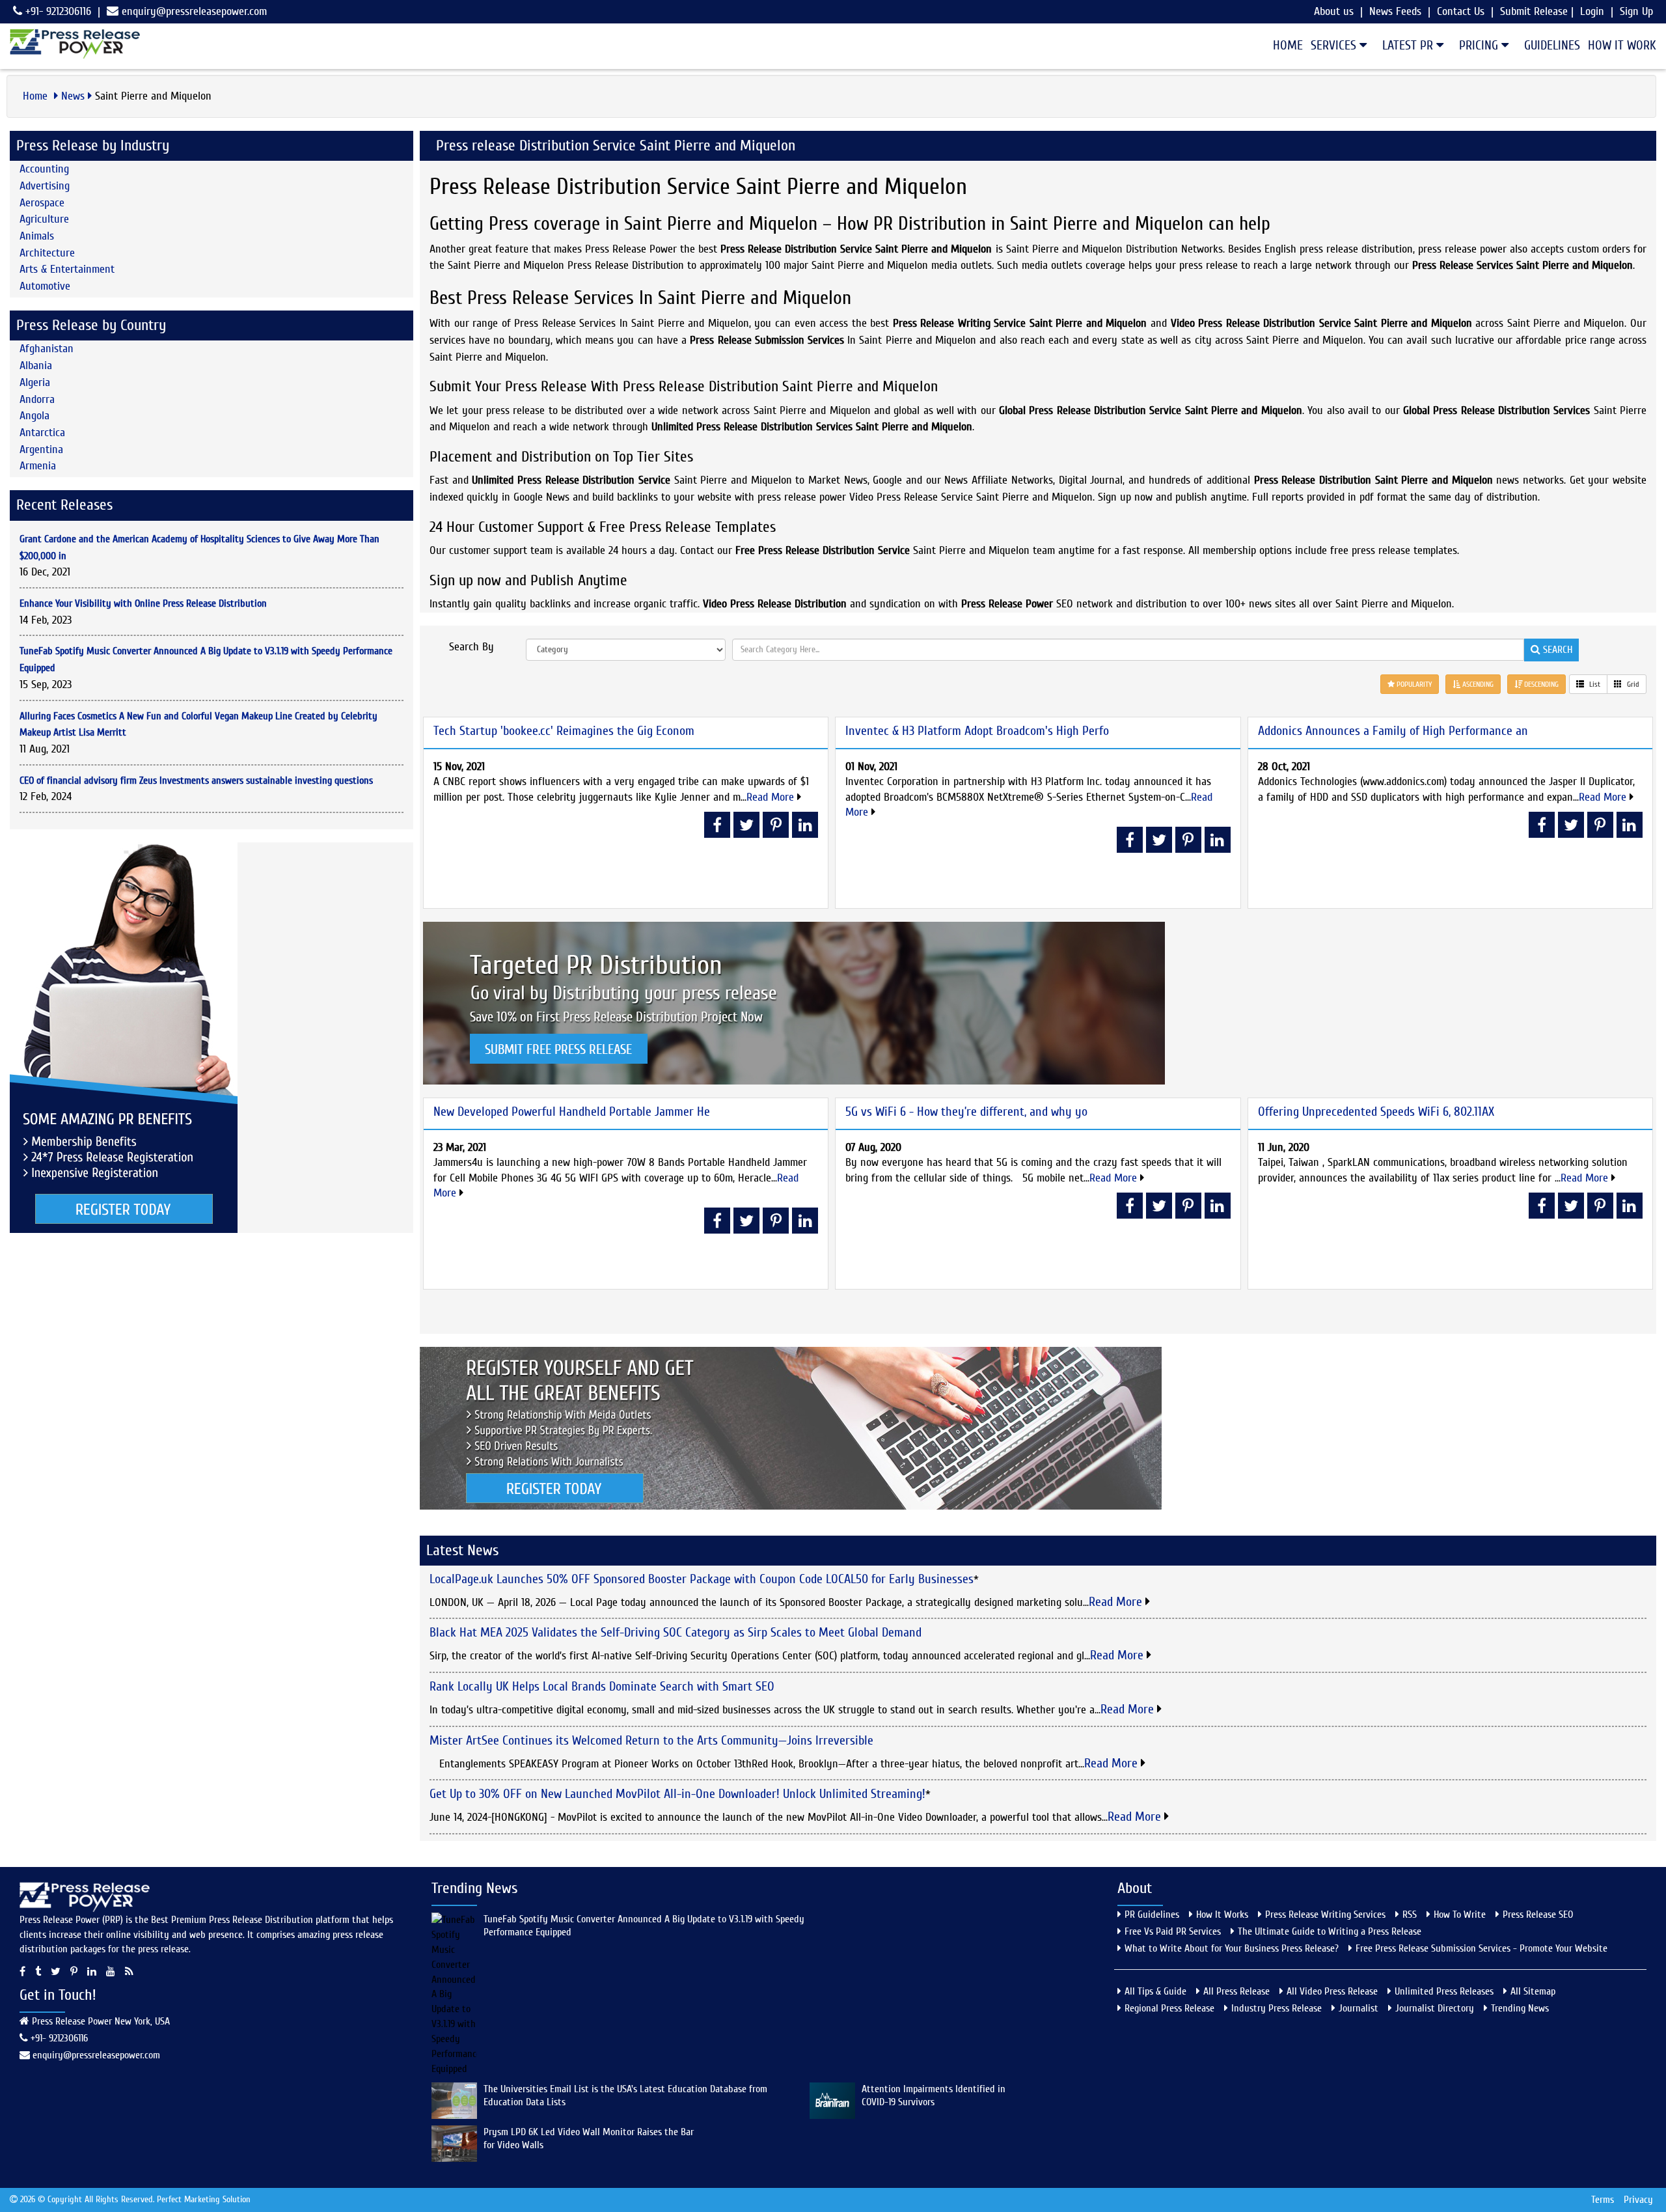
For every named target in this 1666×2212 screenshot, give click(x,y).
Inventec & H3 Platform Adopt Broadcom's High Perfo (977, 731)
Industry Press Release (1277, 2008)
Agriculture (44, 219)
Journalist (1359, 2008)
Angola (34, 416)
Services (1335, 45)
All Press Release (1236, 1991)
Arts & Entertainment (67, 269)
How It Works (1222, 1915)
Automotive (45, 286)
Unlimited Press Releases (1444, 1991)
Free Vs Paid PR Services (1173, 1931)
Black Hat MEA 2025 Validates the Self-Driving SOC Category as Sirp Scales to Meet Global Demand (676, 1632)
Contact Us (1461, 11)
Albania (36, 366)
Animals (37, 236)
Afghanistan (47, 349)
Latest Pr (1409, 45)
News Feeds (1395, 11)
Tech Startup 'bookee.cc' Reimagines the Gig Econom (564, 731)
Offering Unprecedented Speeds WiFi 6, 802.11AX (1376, 1112)
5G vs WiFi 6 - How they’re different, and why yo (966, 1112)
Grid (1632, 684)
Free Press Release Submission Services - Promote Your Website (1482, 1948)
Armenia (38, 466)
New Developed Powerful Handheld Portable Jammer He (572, 1112)
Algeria (35, 382)
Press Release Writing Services (1325, 1915)
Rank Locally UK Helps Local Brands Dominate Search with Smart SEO (602, 1686)
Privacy (1638, 2200)
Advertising (45, 186)
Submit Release (1534, 11)
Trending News (1520, 2008)
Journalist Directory (1435, 2008)
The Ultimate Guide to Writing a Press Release (1330, 1931)
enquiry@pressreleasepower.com (194, 11)
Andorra (37, 399)
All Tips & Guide (1155, 1991)
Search (1556, 650)
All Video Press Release (1332, 1991)
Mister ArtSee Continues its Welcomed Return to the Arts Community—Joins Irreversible (651, 1740)
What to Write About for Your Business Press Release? (1232, 1948)
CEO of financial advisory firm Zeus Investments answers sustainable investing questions (196, 781)
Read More (772, 797)
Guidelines (1552, 45)
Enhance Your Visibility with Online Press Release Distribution (143, 603)
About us (1334, 11)
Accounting (44, 169)
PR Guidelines (1152, 1915)
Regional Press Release (1169, 2008)
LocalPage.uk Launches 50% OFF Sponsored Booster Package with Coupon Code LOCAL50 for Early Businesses (702, 1579)
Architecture (47, 253)
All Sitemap (1533, 1991)
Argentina (41, 449)
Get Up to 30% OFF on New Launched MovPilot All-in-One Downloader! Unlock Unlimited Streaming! (677, 1794)
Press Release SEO (1538, 1915)
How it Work (1622, 45)
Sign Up (1636, 11)
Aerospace (42, 203)
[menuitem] (1284, 46)
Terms (1603, 2200)
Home (1288, 45)
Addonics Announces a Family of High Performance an (1393, 731)
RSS (1410, 1915)
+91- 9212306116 (57, 11)
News (73, 96)
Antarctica (42, 433)
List (1594, 684)
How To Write (1460, 1915)
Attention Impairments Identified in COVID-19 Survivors (934, 2095)
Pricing (1480, 45)
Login (1592, 11)
